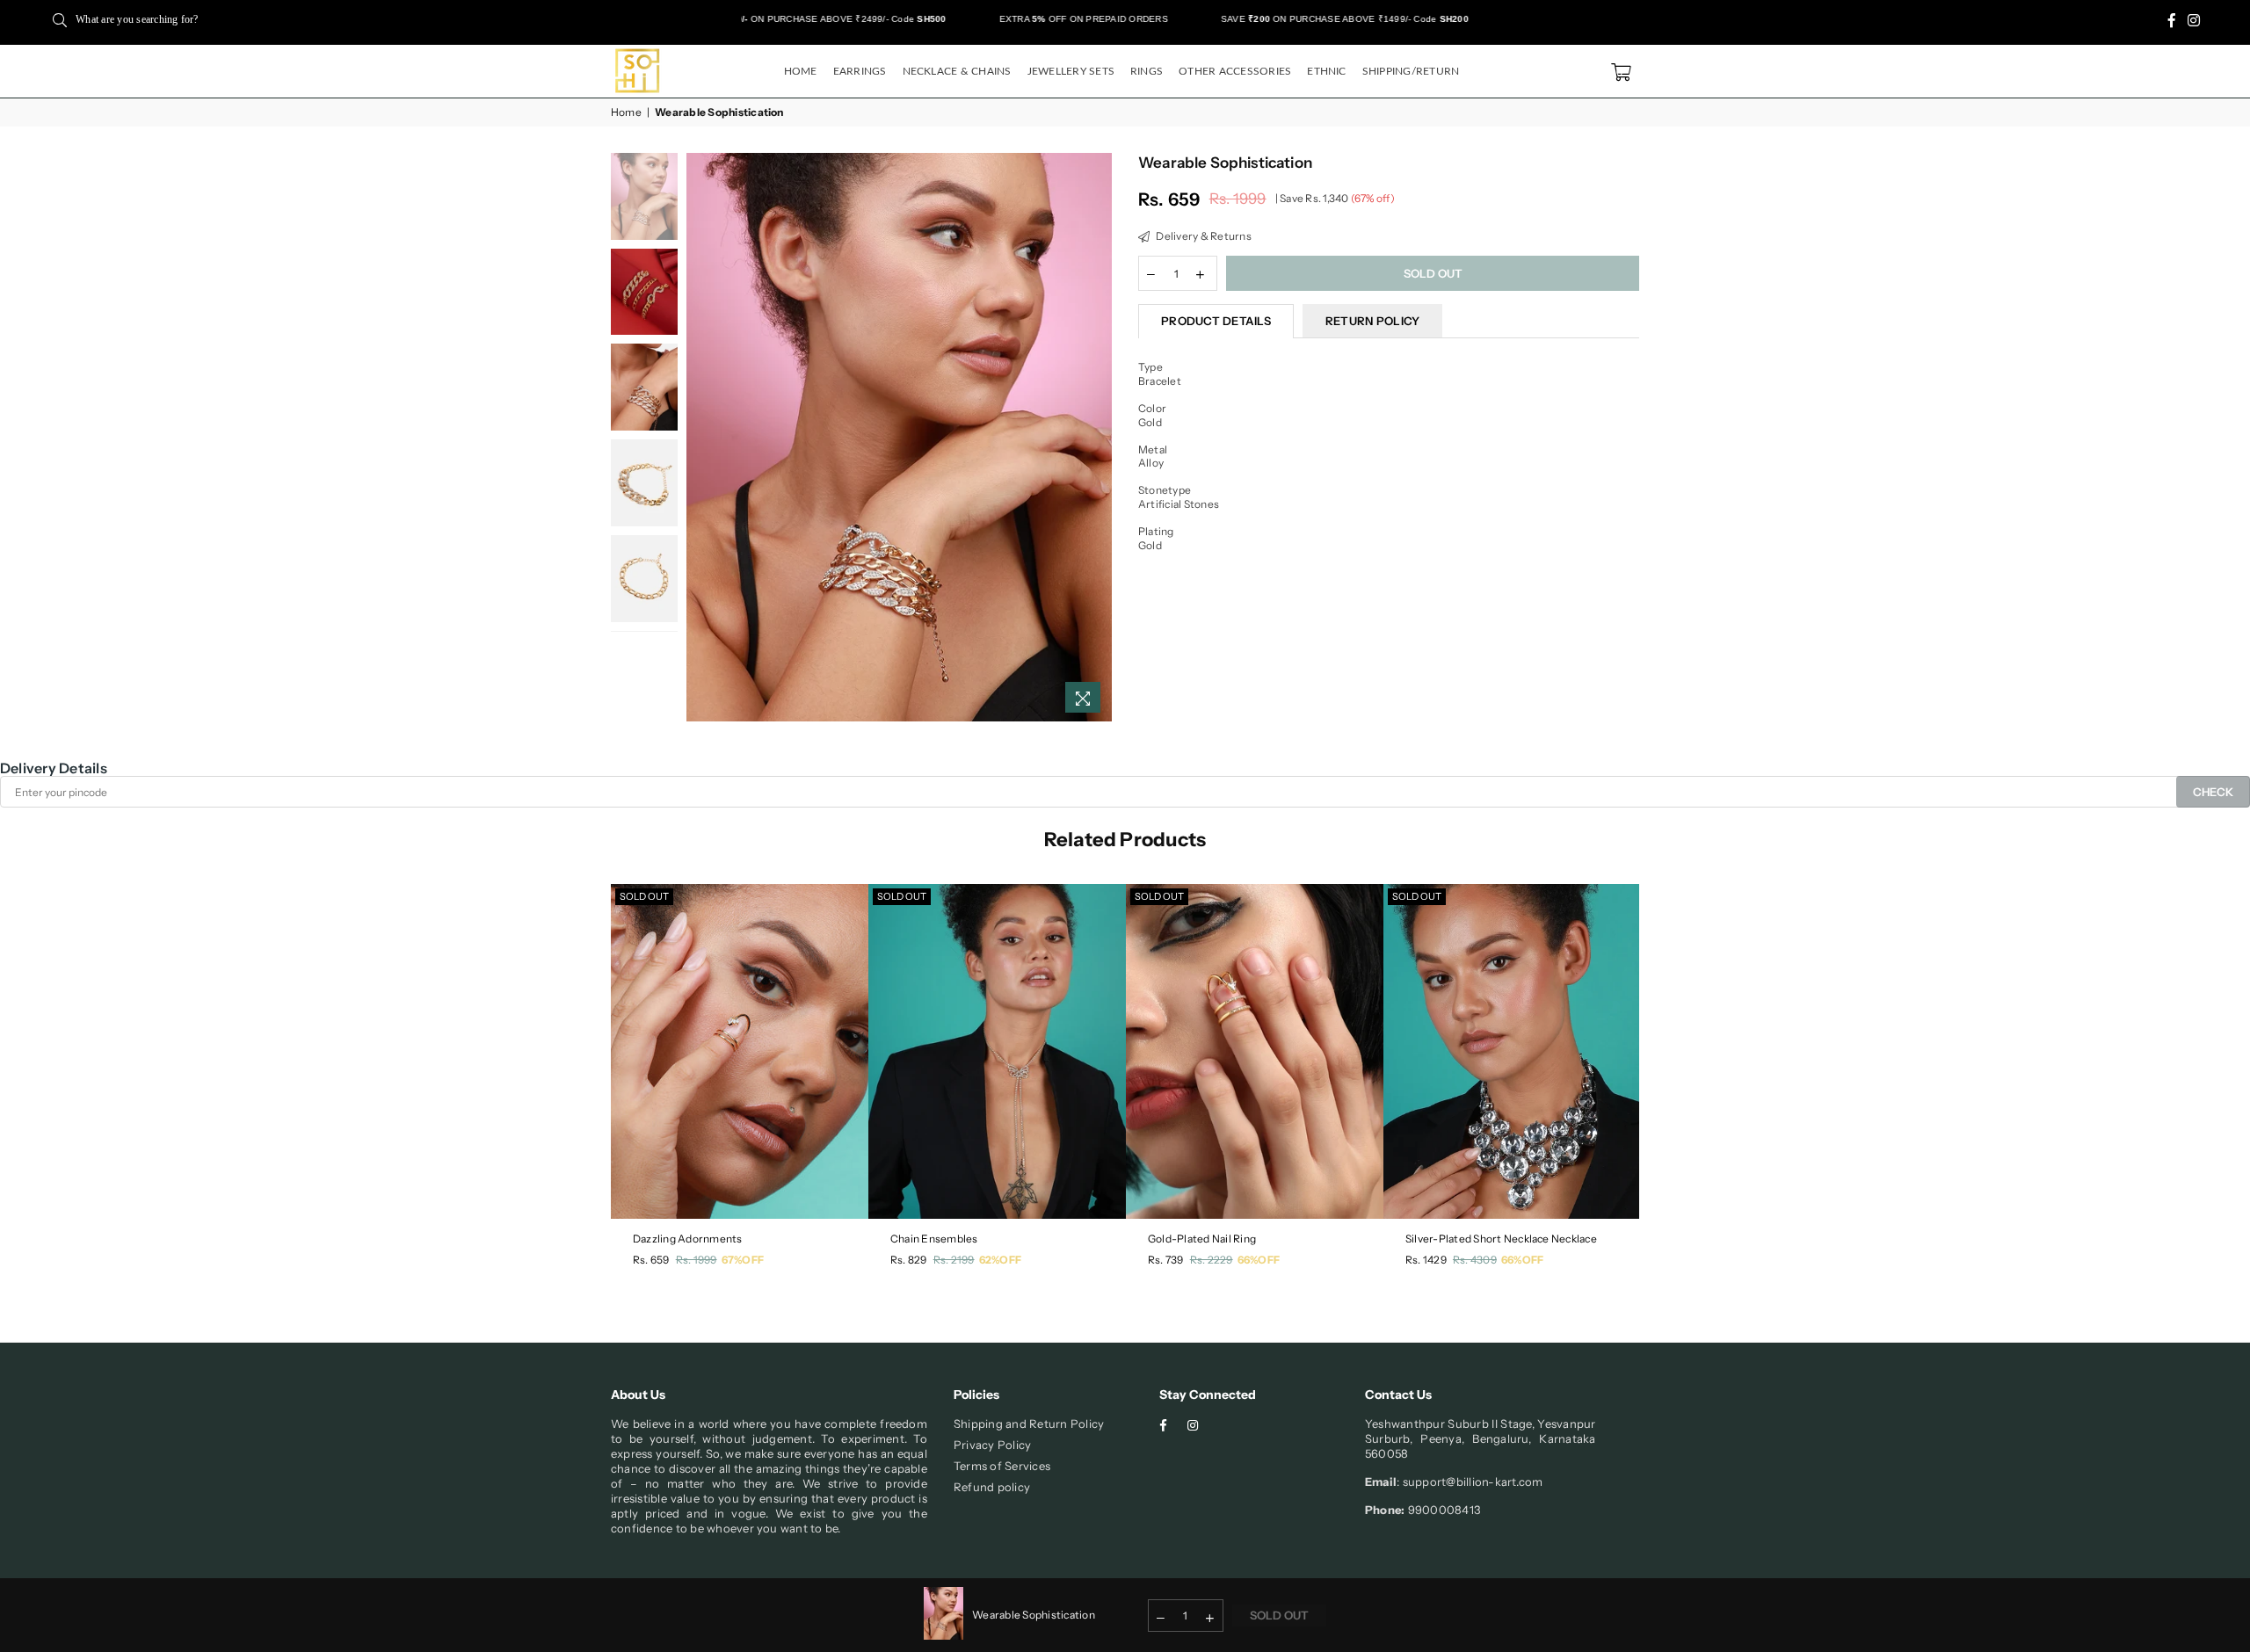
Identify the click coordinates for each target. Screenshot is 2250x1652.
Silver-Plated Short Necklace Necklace (1501, 1239)
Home (801, 71)
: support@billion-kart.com (1470, 1482)
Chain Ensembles (934, 1239)
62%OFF (1000, 1260)
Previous (702, 437)
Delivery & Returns (1203, 236)
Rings (1147, 71)
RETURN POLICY (1372, 321)
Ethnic (1326, 71)
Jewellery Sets (1071, 71)
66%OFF (1259, 1260)
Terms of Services (1002, 1466)
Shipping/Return (1411, 71)
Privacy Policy (992, 1445)
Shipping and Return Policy (1029, 1424)
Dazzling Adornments (688, 1239)
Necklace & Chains (957, 71)
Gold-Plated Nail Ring (1202, 1239)
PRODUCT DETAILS (1216, 321)
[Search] (60, 19)
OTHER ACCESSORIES (1235, 71)
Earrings (860, 71)
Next (1096, 437)
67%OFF (743, 1260)
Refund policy (992, 1487)
